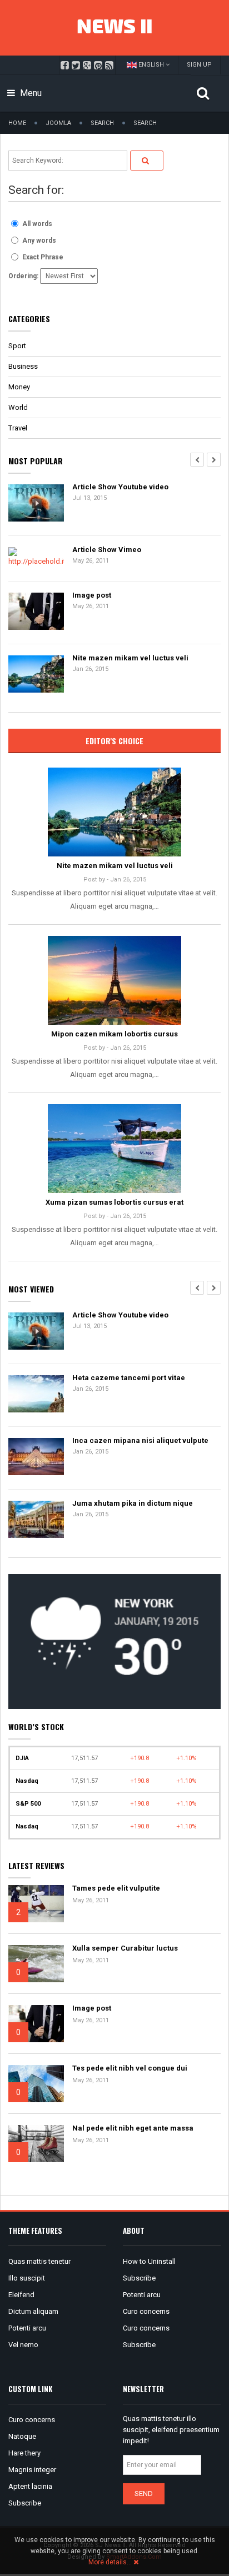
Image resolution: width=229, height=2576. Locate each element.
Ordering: (23, 276)
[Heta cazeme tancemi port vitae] (36, 1394)
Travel (18, 428)
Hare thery (24, 2453)
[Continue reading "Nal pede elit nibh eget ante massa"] (36, 2144)
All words (37, 224)
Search (102, 123)
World (18, 407)
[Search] (147, 161)
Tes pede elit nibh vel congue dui (130, 2068)
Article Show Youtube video (120, 487)
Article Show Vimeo (107, 550)
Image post (92, 595)
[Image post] (36, 612)
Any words (39, 240)
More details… (110, 2562)
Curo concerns (146, 2311)
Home (17, 123)
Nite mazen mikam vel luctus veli (130, 658)
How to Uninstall (149, 2261)
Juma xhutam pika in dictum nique (133, 1503)
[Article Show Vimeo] (36, 558)
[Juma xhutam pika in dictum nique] (36, 1520)
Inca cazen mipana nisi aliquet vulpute (140, 1440)
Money (19, 387)
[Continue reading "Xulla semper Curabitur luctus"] (36, 1964)
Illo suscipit (27, 2278)
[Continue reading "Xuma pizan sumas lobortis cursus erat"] (114, 1149)
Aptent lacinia (30, 2486)
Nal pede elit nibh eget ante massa (133, 2128)
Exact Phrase (43, 257)
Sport (17, 346)
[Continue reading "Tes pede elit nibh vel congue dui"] (36, 2084)
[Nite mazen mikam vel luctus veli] (36, 675)
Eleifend (21, 2295)
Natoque (22, 2436)
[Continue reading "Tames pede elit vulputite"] (36, 1904)
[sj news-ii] (114, 28)
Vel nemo (23, 2345)
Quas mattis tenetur (39, 2261)
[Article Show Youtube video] (36, 503)
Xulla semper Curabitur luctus (125, 1948)
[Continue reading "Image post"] (36, 2024)
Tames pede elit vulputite (116, 1888)
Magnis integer (32, 2470)
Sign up (199, 65)
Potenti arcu (27, 2328)
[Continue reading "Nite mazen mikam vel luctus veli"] (114, 812)
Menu (30, 93)
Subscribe (139, 2278)
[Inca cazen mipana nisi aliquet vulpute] (36, 1457)
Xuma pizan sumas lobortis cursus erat (114, 1202)
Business (23, 366)
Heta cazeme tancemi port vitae (129, 1378)
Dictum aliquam (33, 2311)
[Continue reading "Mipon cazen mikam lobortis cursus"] (114, 980)
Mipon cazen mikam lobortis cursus (114, 1034)
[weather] (114, 1641)
